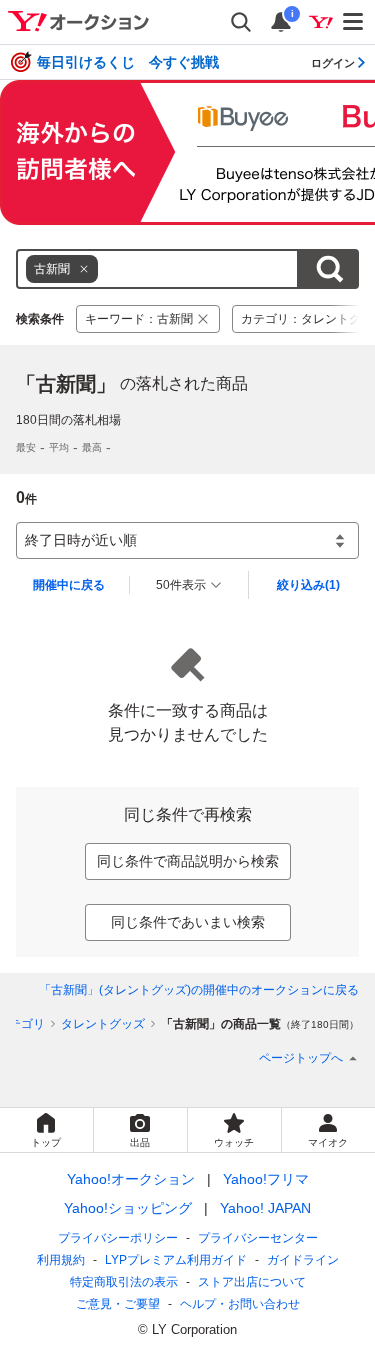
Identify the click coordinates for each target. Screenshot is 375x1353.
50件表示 (181, 585)
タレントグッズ (103, 1024)
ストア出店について (252, 1282)
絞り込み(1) (308, 585)
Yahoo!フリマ (266, 1179)
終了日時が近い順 (81, 540)
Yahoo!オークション (131, 1179)
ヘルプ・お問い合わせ (240, 1304)
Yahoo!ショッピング (128, 1208)
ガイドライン (303, 1260)
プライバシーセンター (258, 1238)
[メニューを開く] (354, 22)
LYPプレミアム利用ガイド (176, 1260)
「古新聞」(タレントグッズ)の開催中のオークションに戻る (199, 990)
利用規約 (61, 1260)
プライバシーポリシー (118, 1238)
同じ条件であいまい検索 (188, 922)
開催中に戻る (69, 585)
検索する (329, 269)
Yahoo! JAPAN (265, 1208)
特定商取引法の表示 (124, 1282)
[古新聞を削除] (84, 269)
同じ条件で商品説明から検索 (188, 861)
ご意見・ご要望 (118, 1304)
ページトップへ (301, 1058)
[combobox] (157, 269)
